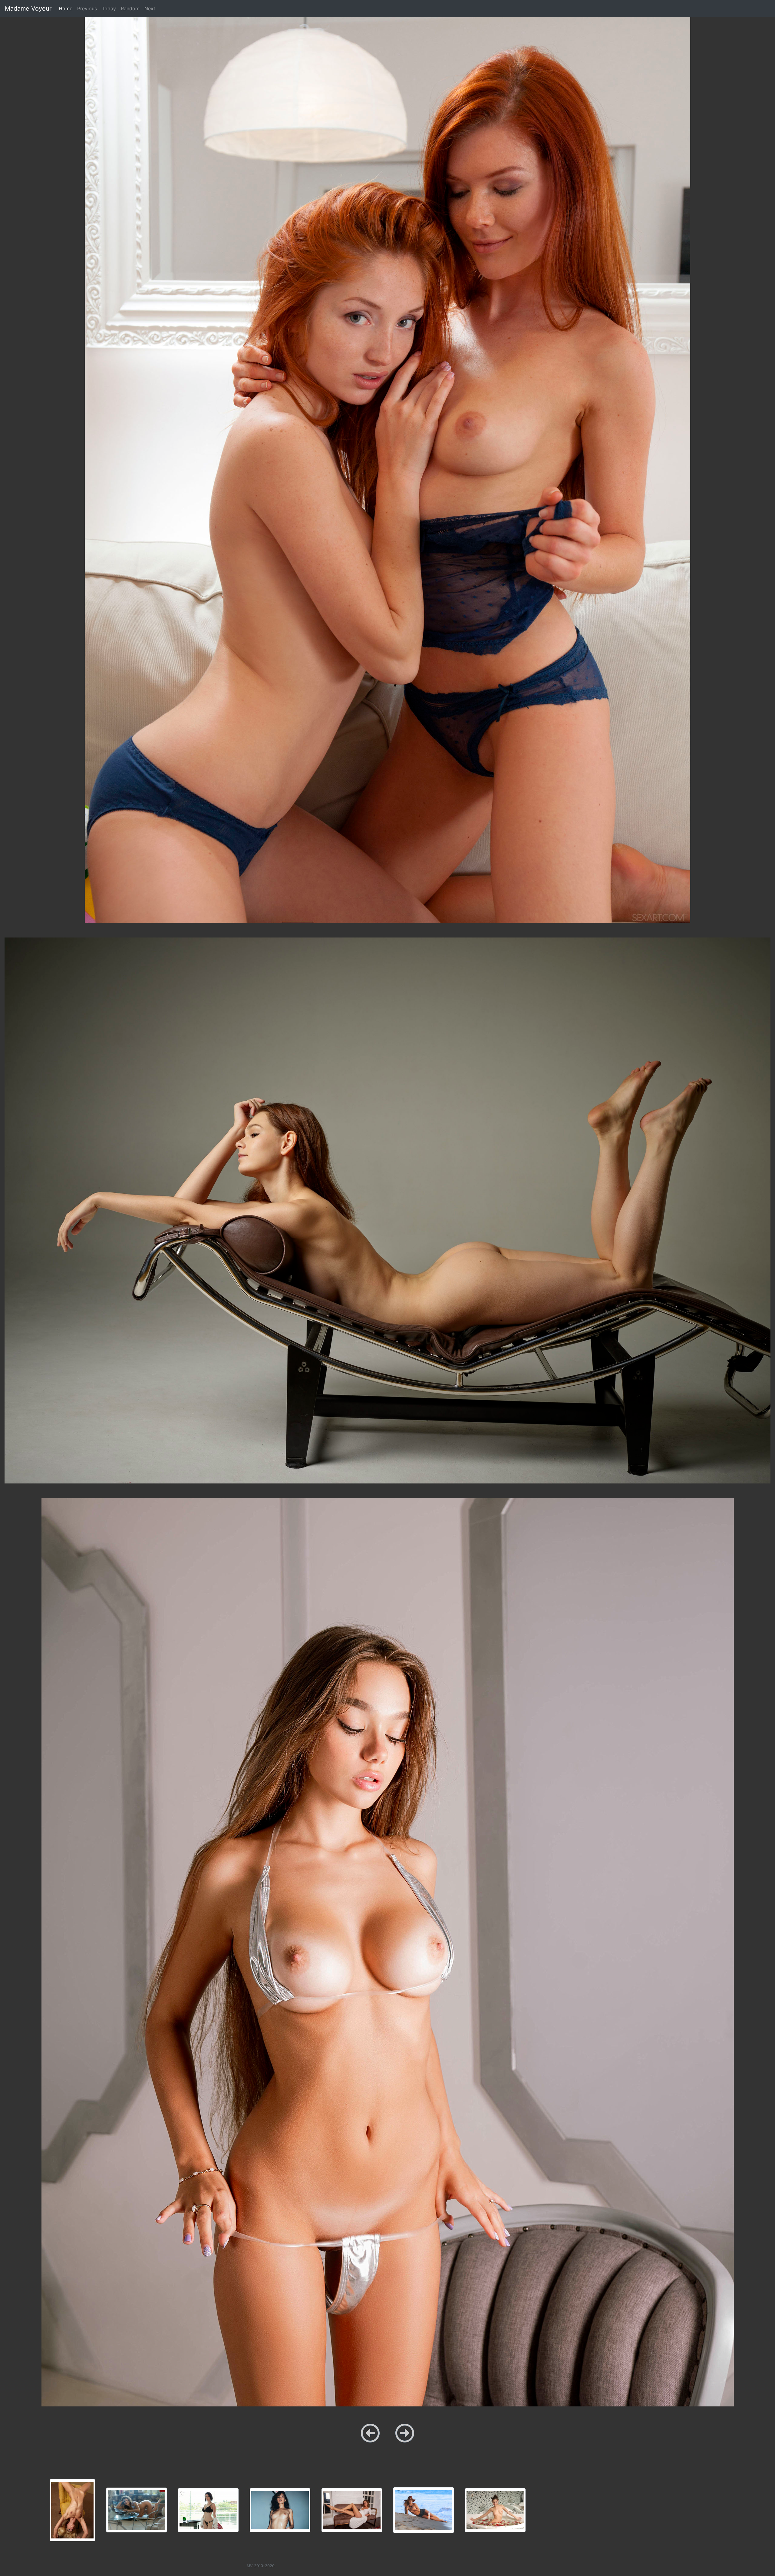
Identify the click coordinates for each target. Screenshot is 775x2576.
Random (130, 8)
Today (109, 8)
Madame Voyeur (28, 8)
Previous (87, 8)
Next (150, 8)
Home (67, 8)
